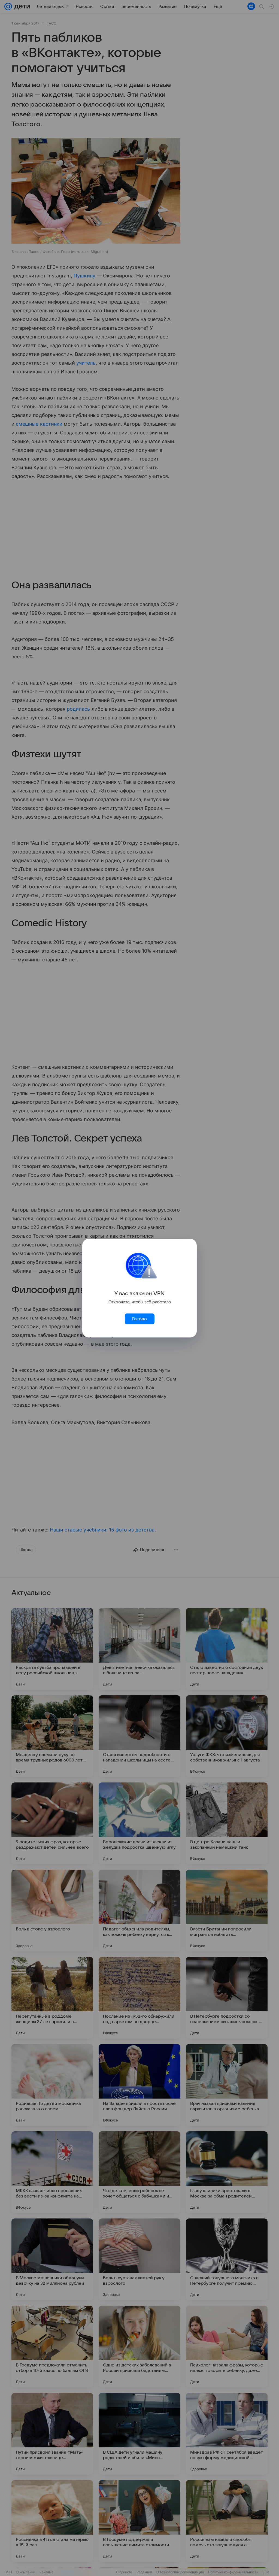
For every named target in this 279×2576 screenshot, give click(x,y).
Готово (139, 1319)
